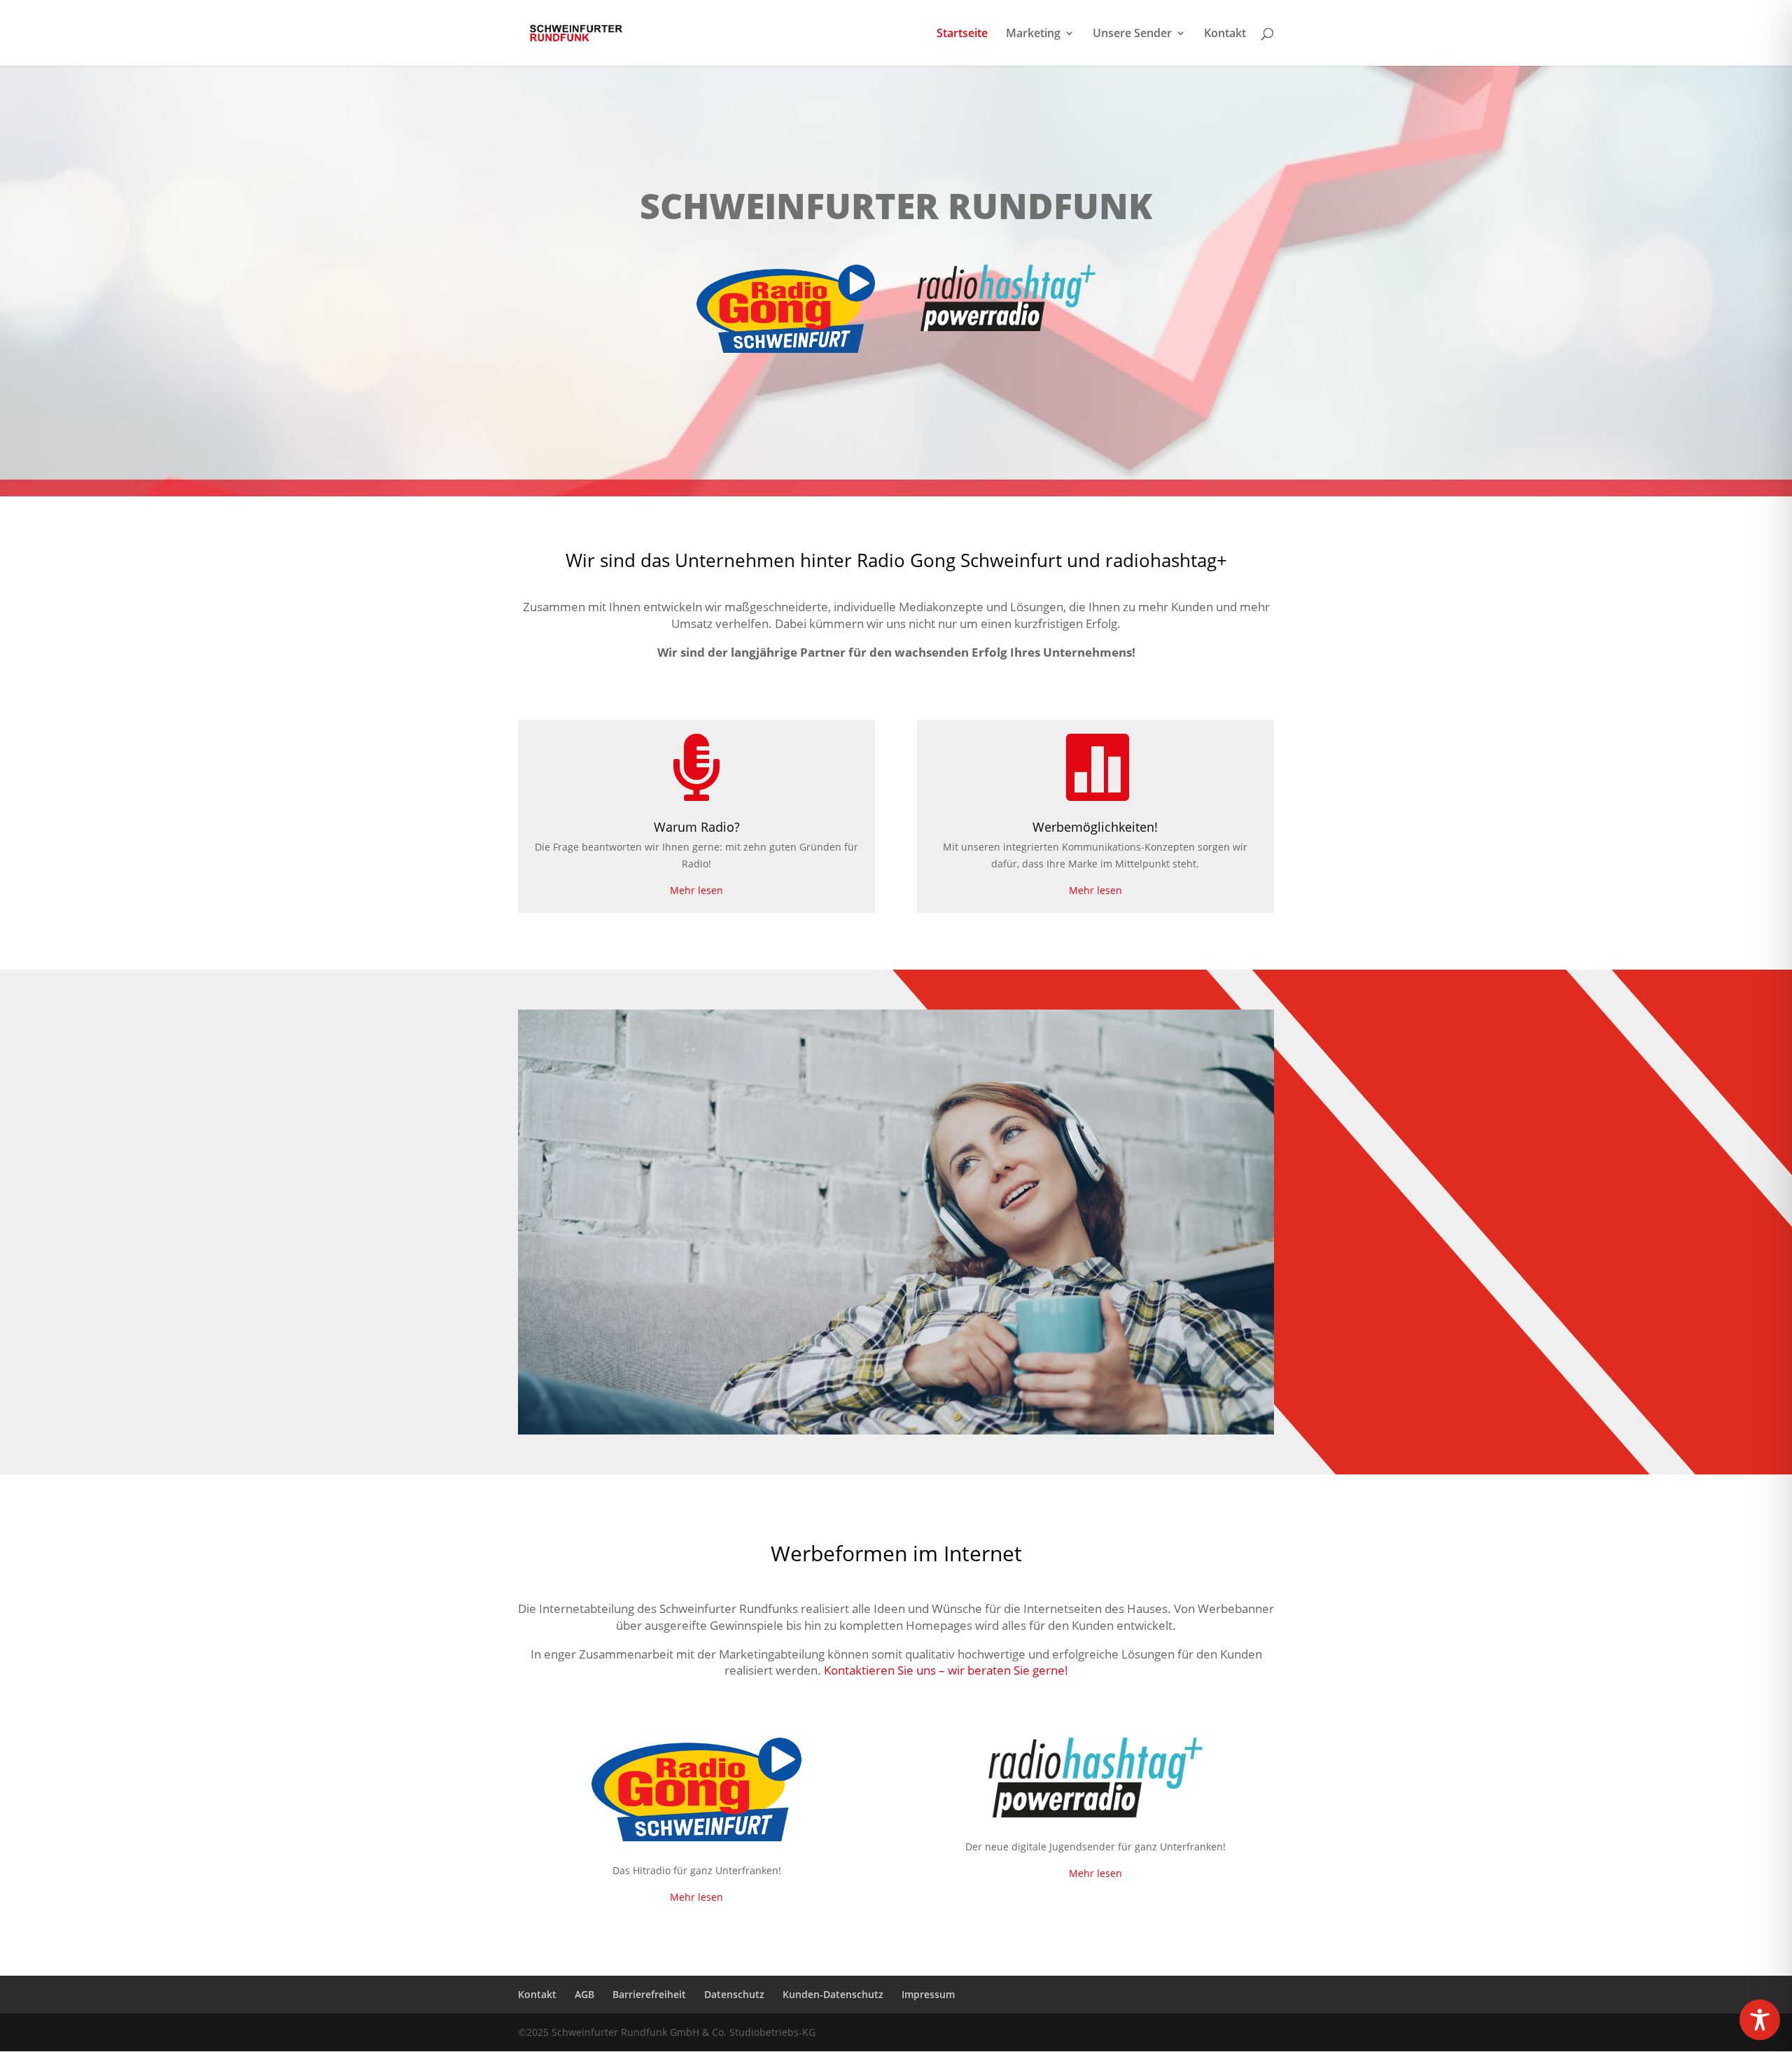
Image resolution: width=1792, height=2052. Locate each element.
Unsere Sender (1132, 34)
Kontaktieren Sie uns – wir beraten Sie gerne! (946, 1670)
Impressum (928, 1994)
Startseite (962, 34)
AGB (584, 1994)
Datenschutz (734, 1994)
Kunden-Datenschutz (833, 1994)
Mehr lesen (696, 890)
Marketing (1033, 34)
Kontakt (1225, 34)
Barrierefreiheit (649, 1994)
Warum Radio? (697, 827)
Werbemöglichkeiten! (1095, 827)
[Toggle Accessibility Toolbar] (1760, 2020)
